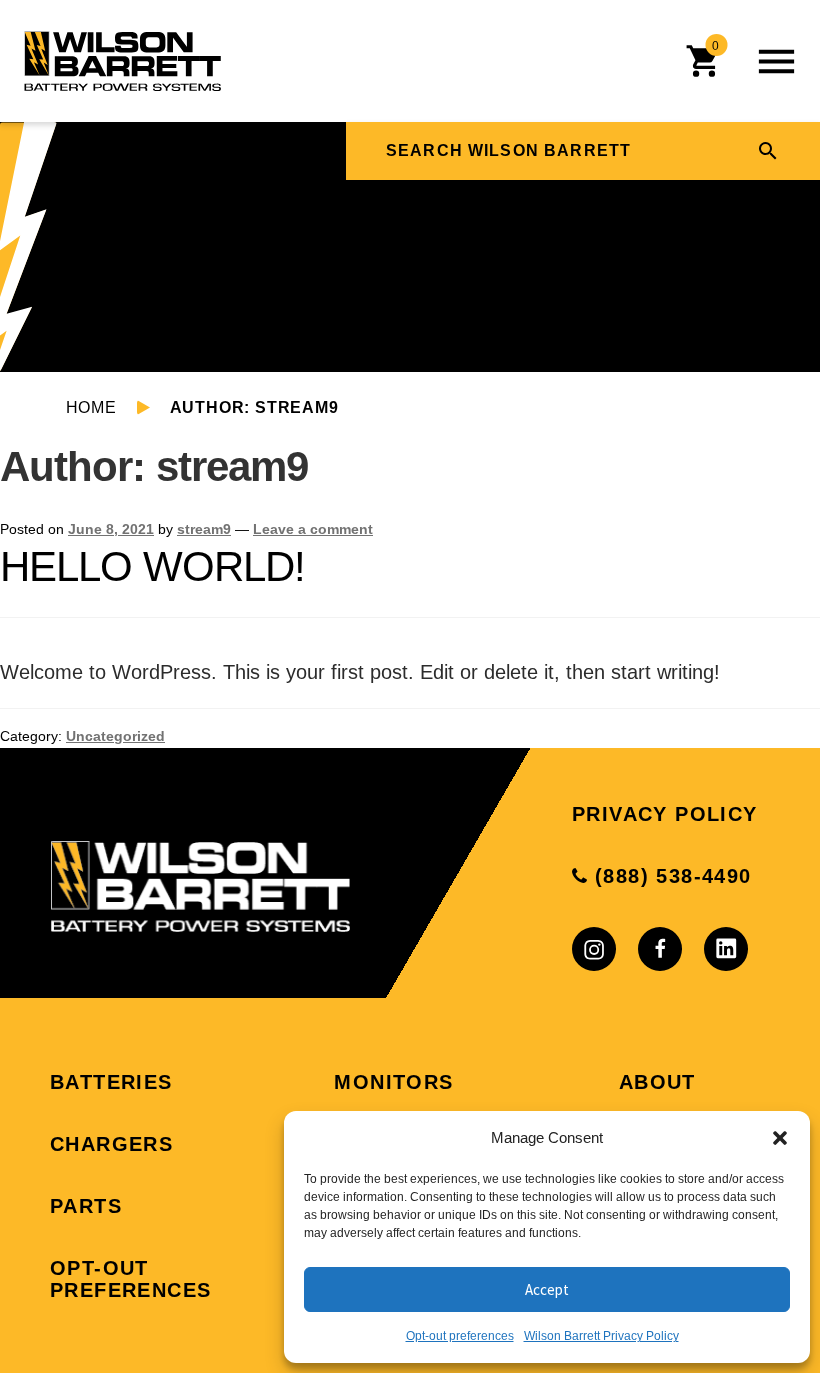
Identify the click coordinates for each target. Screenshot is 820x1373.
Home (91, 407)
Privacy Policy (665, 814)
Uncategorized (115, 736)
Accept (547, 1289)
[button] (780, 1138)
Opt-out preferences (460, 1336)
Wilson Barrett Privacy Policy (601, 1336)
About (657, 1082)
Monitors (393, 1082)
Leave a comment (313, 529)
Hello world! (152, 566)
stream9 (204, 529)
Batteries (111, 1082)
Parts (86, 1206)
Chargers (111, 1144)
